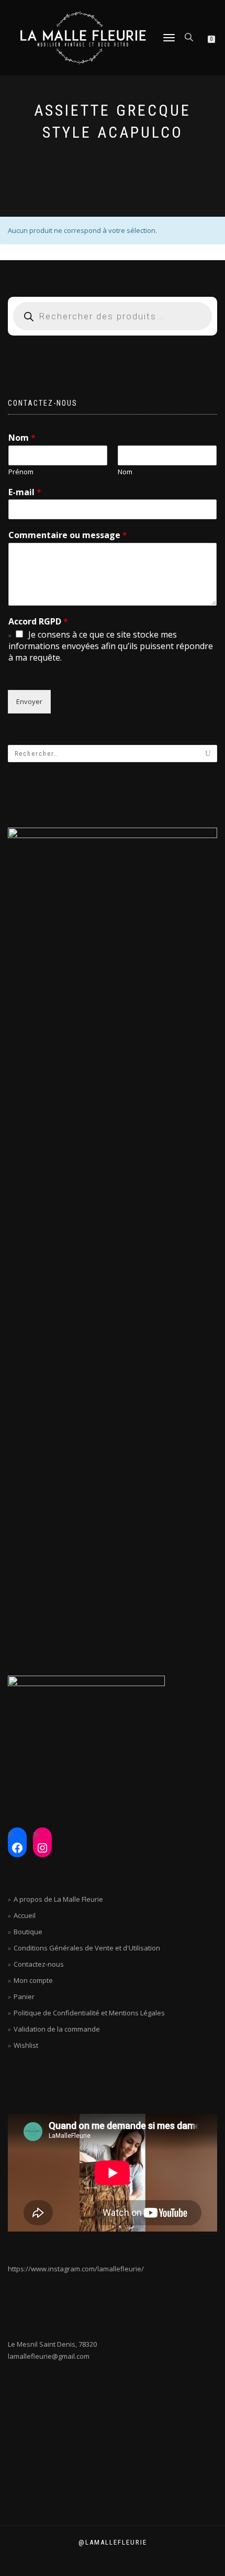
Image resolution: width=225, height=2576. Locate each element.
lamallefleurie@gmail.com (49, 2356)
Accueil (25, 1915)
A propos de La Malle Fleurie (58, 1899)
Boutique (28, 1932)
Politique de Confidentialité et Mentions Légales (89, 2013)
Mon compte (33, 1980)
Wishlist (26, 2045)
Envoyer (29, 701)
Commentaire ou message (68, 535)
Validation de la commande (57, 2029)
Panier (24, 1997)
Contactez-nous (39, 1964)
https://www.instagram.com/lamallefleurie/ (76, 2269)
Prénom (21, 472)
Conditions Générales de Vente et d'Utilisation (87, 1948)
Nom (22, 438)
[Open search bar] (190, 36)
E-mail (25, 492)
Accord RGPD (38, 622)
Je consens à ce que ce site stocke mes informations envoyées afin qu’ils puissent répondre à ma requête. (111, 646)
